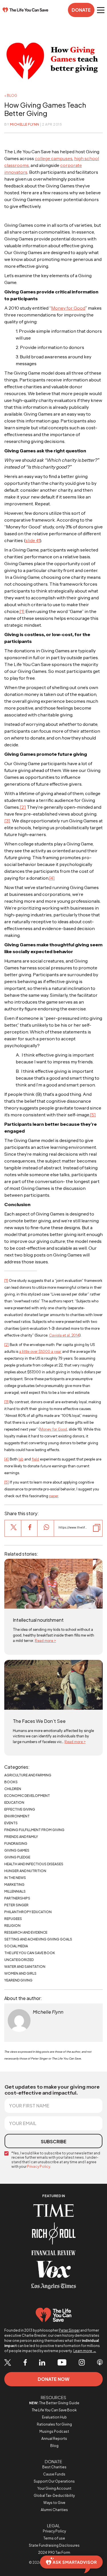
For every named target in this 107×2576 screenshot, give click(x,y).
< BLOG (11, 96)
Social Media (16, 1946)
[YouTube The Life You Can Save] (62, 2363)
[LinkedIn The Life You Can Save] (42, 2363)
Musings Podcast (54, 2431)
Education (14, 1802)
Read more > (45, 1641)
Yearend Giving (18, 1980)
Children (13, 1789)
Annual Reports (54, 2439)
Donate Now (53, 2379)
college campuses (54, 158)
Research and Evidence (26, 1932)
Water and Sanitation (25, 1967)
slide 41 (33, 540)
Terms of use (54, 2538)
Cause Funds (54, 2474)
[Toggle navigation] (101, 10)
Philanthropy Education (28, 1912)
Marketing (14, 1884)
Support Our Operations (54, 2481)
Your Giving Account (54, 2488)
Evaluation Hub (54, 2417)
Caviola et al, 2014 (64, 1335)
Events (11, 1823)
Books (11, 1782)
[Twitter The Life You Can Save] (8, 2363)
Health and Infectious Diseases (34, 1864)
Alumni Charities (54, 2510)
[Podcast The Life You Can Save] (100, 2363)
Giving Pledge (17, 1857)
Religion (12, 1926)
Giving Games (17, 1850)
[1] (22, 611)
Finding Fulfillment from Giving (34, 1830)
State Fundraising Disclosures (54, 2545)
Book (54, 2410)
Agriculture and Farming (28, 1775)
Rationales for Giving (54, 2424)
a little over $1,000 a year (40, 1351)
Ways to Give (54, 2503)
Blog (54, 2446)
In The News (15, 1878)
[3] (7, 821)
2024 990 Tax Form (54, 2552)
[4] (52, 878)
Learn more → (85, 2351)
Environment (17, 1816)
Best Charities (54, 2467)
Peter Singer (16, 1905)
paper (54, 1496)
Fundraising (16, 1843)
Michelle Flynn (25, 124)
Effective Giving (20, 1809)
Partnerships (17, 1898)
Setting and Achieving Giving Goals (38, 1939)
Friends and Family (21, 1837)
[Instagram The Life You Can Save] (82, 2363)
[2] (23, 807)
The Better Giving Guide (54, 2403)
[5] (93, 1115)
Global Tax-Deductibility (54, 2496)
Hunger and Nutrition (25, 1871)
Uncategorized (19, 1960)
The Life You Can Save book (30, 1953)
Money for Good (68, 308)
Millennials (15, 1891)
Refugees (13, 1919)
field (35, 1459)
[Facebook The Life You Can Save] (25, 2363)
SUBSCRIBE (54, 2141)
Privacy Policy (39, 2167)
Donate (81, 10)
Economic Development (27, 1796)
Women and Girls (20, 1973)
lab (21, 1459)
